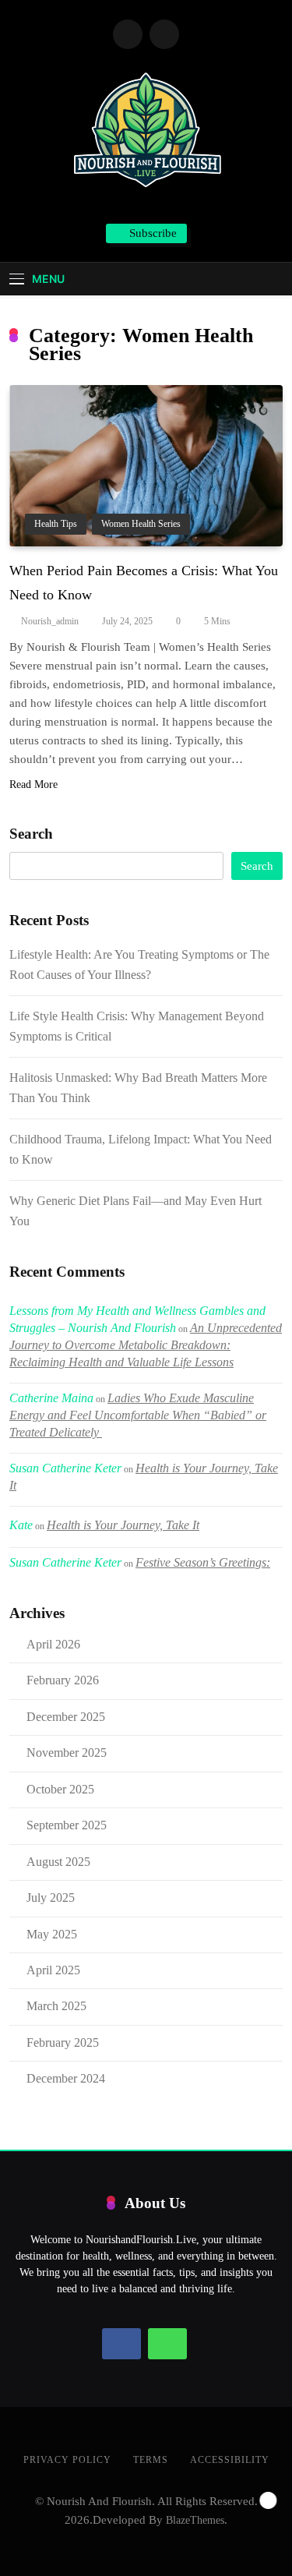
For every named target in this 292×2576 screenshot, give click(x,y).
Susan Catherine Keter (65, 1468)
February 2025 (63, 2042)
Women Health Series (141, 524)
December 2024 (66, 2078)
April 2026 (53, 1644)
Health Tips (56, 524)
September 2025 (67, 1825)
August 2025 (58, 1862)
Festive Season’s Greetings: (203, 1562)
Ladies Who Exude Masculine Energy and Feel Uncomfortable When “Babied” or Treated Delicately (138, 1415)
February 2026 (63, 1680)
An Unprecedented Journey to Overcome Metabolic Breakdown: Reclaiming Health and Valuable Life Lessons (146, 1345)
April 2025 (53, 1970)
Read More (33, 784)
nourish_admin (50, 621)
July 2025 (51, 1898)
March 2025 (56, 2006)
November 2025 (67, 1753)
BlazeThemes (195, 2520)
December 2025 (66, 1717)
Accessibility (230, 2460)
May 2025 (52, 1934)
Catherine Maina (51, 1398)
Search (31, 834)
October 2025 (60, 1789)
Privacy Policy (67, 2460)
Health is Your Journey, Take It (123, 1525)
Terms (151, 2460)
